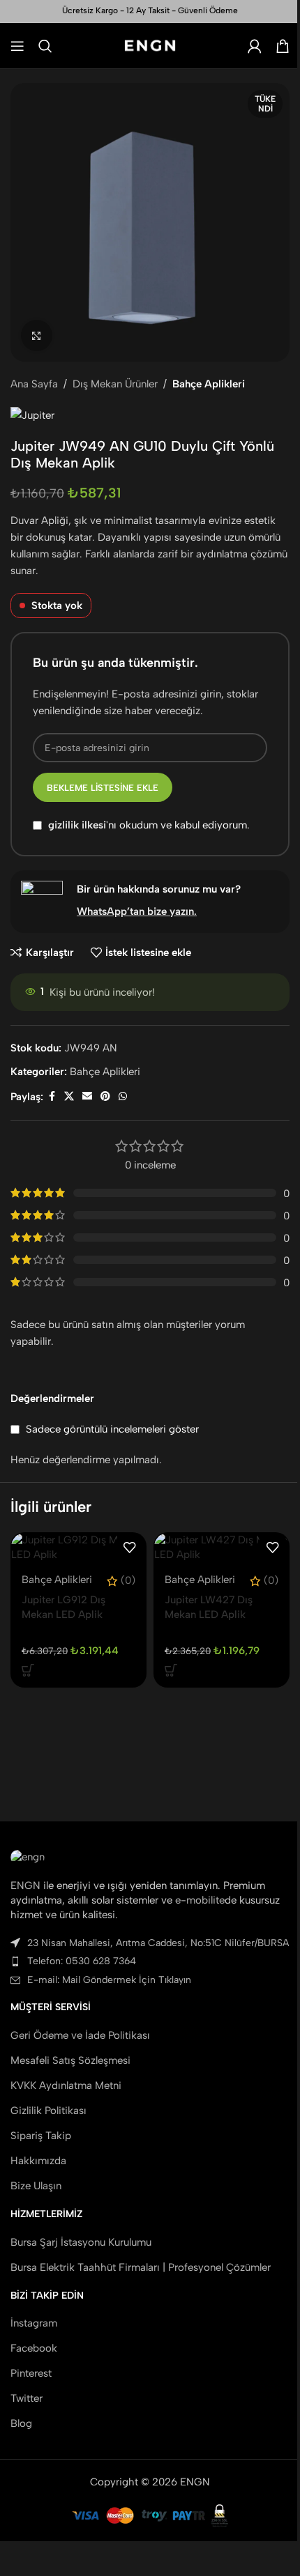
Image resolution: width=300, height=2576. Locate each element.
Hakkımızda (38, 2161)
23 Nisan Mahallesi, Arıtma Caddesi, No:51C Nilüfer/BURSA (158, 1943)
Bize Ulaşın (36, 2186)
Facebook (34, 2348)
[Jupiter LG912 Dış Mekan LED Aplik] (78, 1548)
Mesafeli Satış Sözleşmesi (70, 2060)
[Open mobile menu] (17, 46)
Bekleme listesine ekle (103, 788)
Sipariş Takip (41, 2136)
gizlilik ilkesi (77, 826)
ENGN (25, 1885)
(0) (128, 1581)
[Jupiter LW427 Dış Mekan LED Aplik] (222, 1548)
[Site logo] (150, 45)
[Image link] (28, 1856)
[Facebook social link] (52, 1097)
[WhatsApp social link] (123, 1097)
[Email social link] (87, 1097)
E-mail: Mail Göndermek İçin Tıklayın (109, 1980)
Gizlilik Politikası (48, 2111)
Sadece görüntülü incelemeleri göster (112, 1429)
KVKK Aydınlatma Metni (66, 2085)
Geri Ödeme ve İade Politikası (80, 2035)
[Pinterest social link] (105, 1097)
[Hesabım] (255, 46)
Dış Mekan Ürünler (115, 384)
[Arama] (45, 46)
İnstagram (34, 2323)
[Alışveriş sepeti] (283, 46)
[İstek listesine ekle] (130, 1548)
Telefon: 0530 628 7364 (82, 1961)
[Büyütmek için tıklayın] (37, 336)
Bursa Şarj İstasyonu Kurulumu (81, 2242)
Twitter (27, 2398)
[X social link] (69, 1097)
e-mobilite (200, 1900)
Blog (21, 2423)
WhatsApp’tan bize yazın (135, 911)
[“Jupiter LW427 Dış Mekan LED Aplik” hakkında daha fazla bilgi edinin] (171, 1670)
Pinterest (31, 2373)
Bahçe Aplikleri (209, 384)
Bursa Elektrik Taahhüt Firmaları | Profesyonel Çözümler (141, 2267)
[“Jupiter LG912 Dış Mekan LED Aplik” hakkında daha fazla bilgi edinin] (28, 1670)
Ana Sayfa (34, 384)
